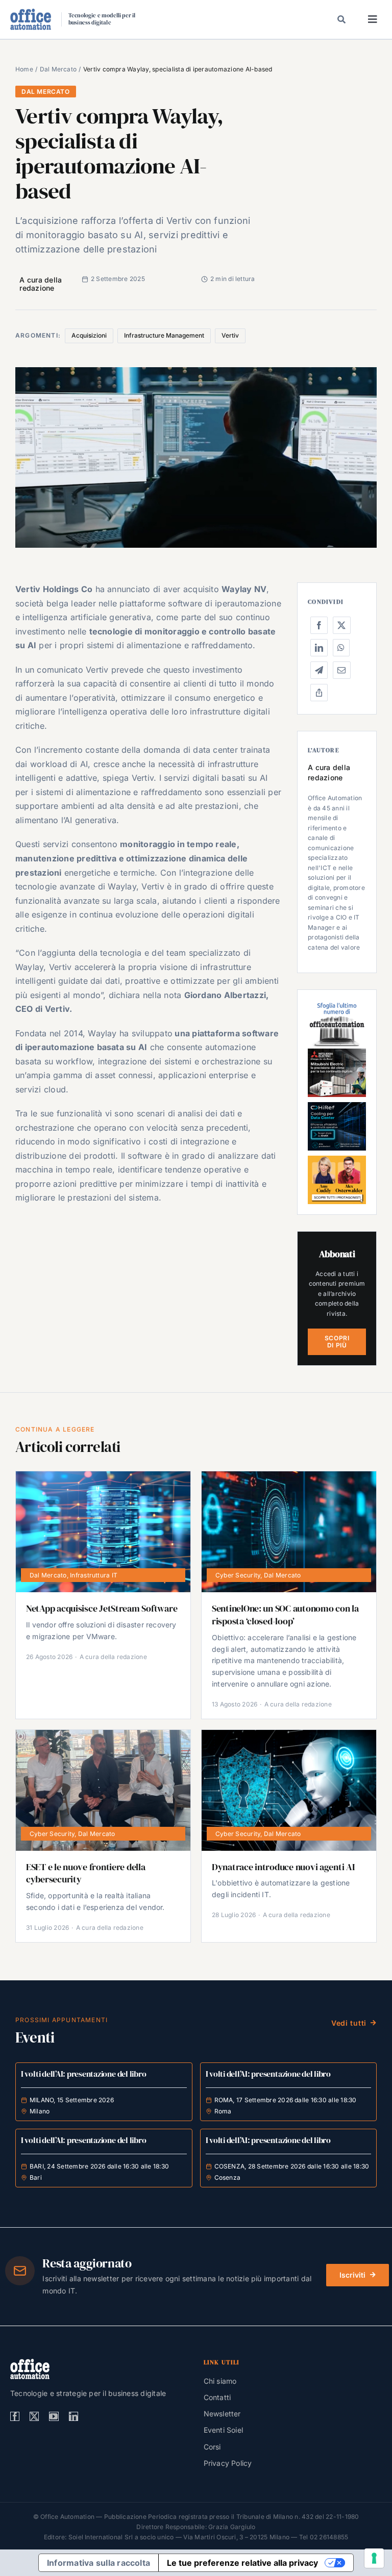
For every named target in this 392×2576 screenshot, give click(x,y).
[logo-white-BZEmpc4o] (30, 2363)
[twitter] (34, 2416)
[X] (341, 625)
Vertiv (230, 335)
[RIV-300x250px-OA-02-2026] (337, 1004)
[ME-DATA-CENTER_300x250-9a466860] (337, 1053)
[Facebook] (319, 625)
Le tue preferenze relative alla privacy (242, 2563)
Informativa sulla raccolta (99, 2563)
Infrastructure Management (164, 335)
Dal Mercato (46, 92)
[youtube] (54, 2416)
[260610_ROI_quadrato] (337, 1160)
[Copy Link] (319, 693)
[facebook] (15, 2416)
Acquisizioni (89, 335)
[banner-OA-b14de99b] (337, 1106)
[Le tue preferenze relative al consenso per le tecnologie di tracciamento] (374, 2558)
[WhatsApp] (341, 648)
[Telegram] (319, 670)
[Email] (341, 670)
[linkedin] (73, 2416)
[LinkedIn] (319, 648)
